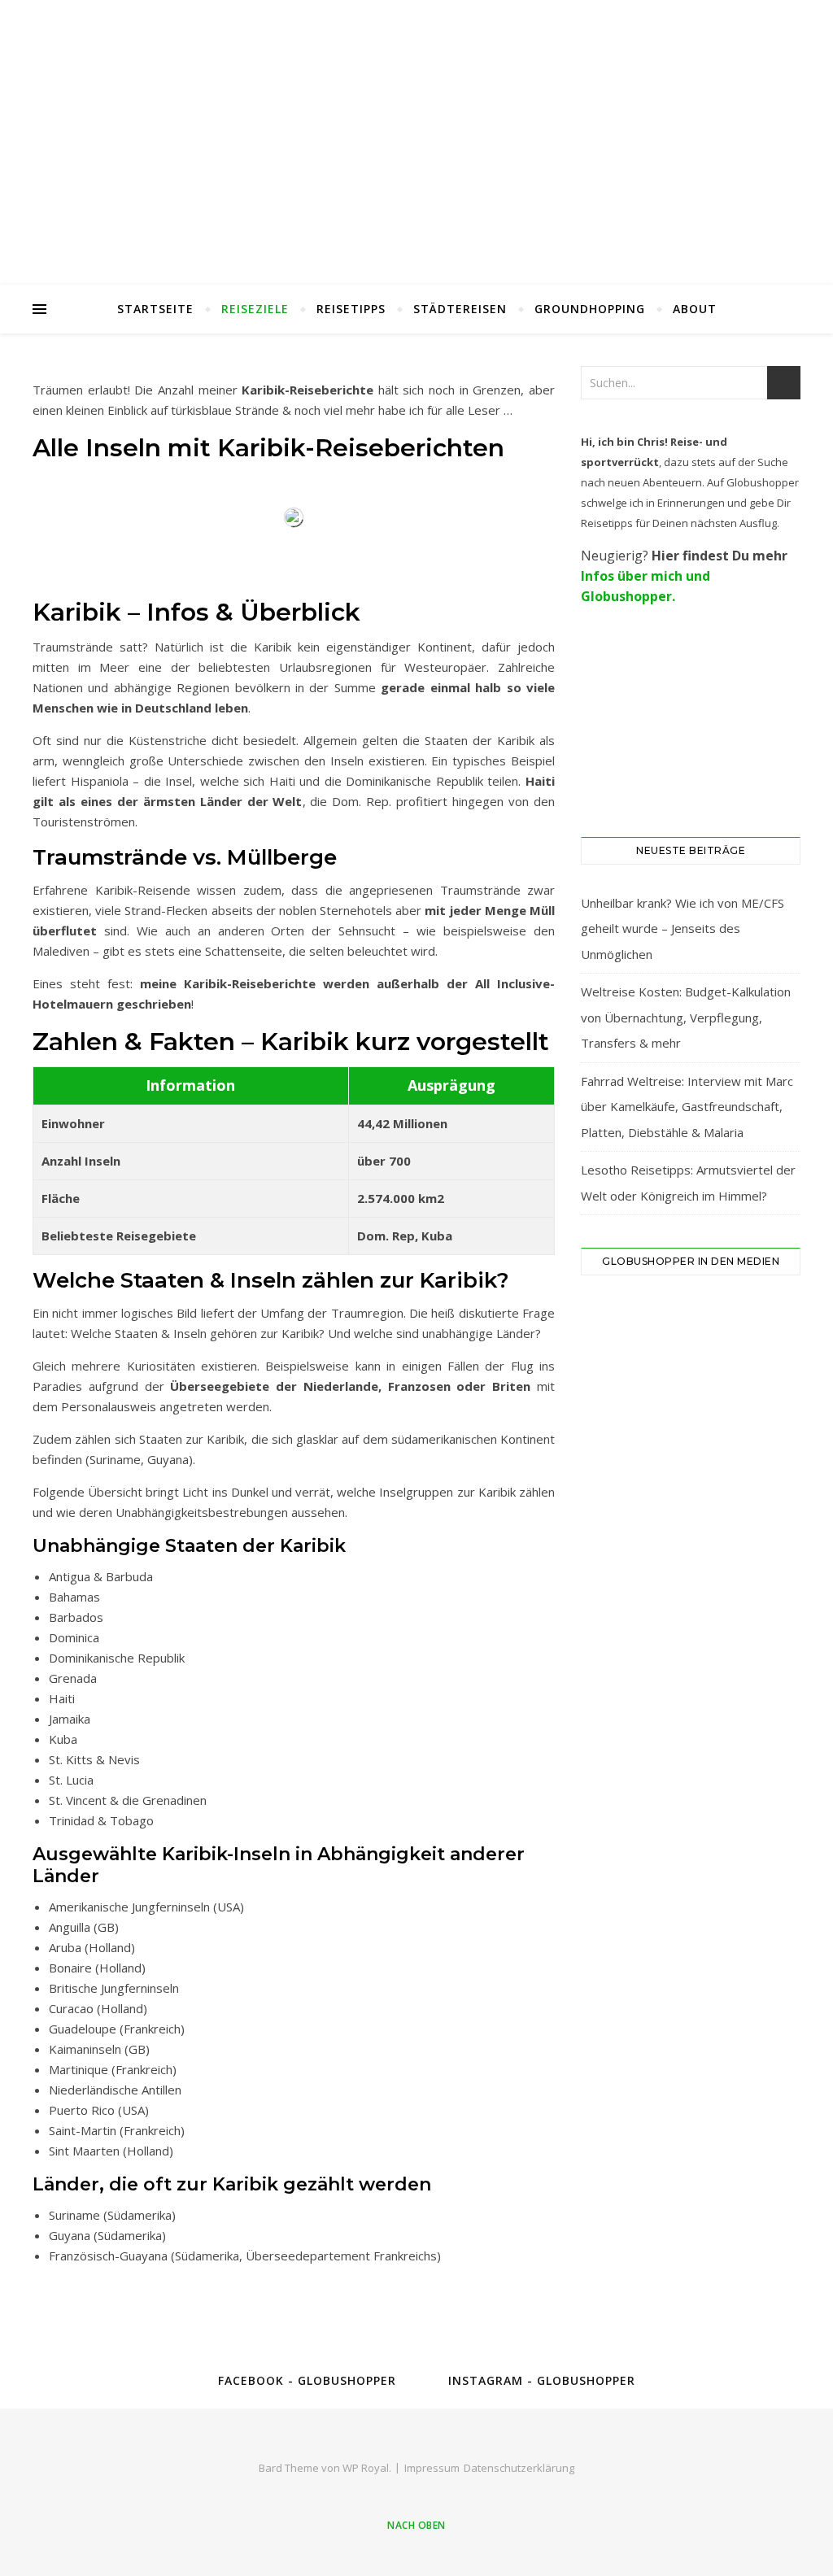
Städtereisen (460, 309)
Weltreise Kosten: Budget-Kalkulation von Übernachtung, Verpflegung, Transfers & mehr (686, 1017)
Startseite (155, 309)
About (695, 309)
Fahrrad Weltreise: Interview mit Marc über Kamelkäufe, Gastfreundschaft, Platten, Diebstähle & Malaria (687, 1107)
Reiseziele (255, 309)
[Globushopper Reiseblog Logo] (416, 142)
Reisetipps (351, 309)
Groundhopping (590, 309)
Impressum (432, 2468)
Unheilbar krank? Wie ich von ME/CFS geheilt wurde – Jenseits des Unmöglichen (683, 928)
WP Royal (366, 2468)
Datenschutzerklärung (519, 2468)
